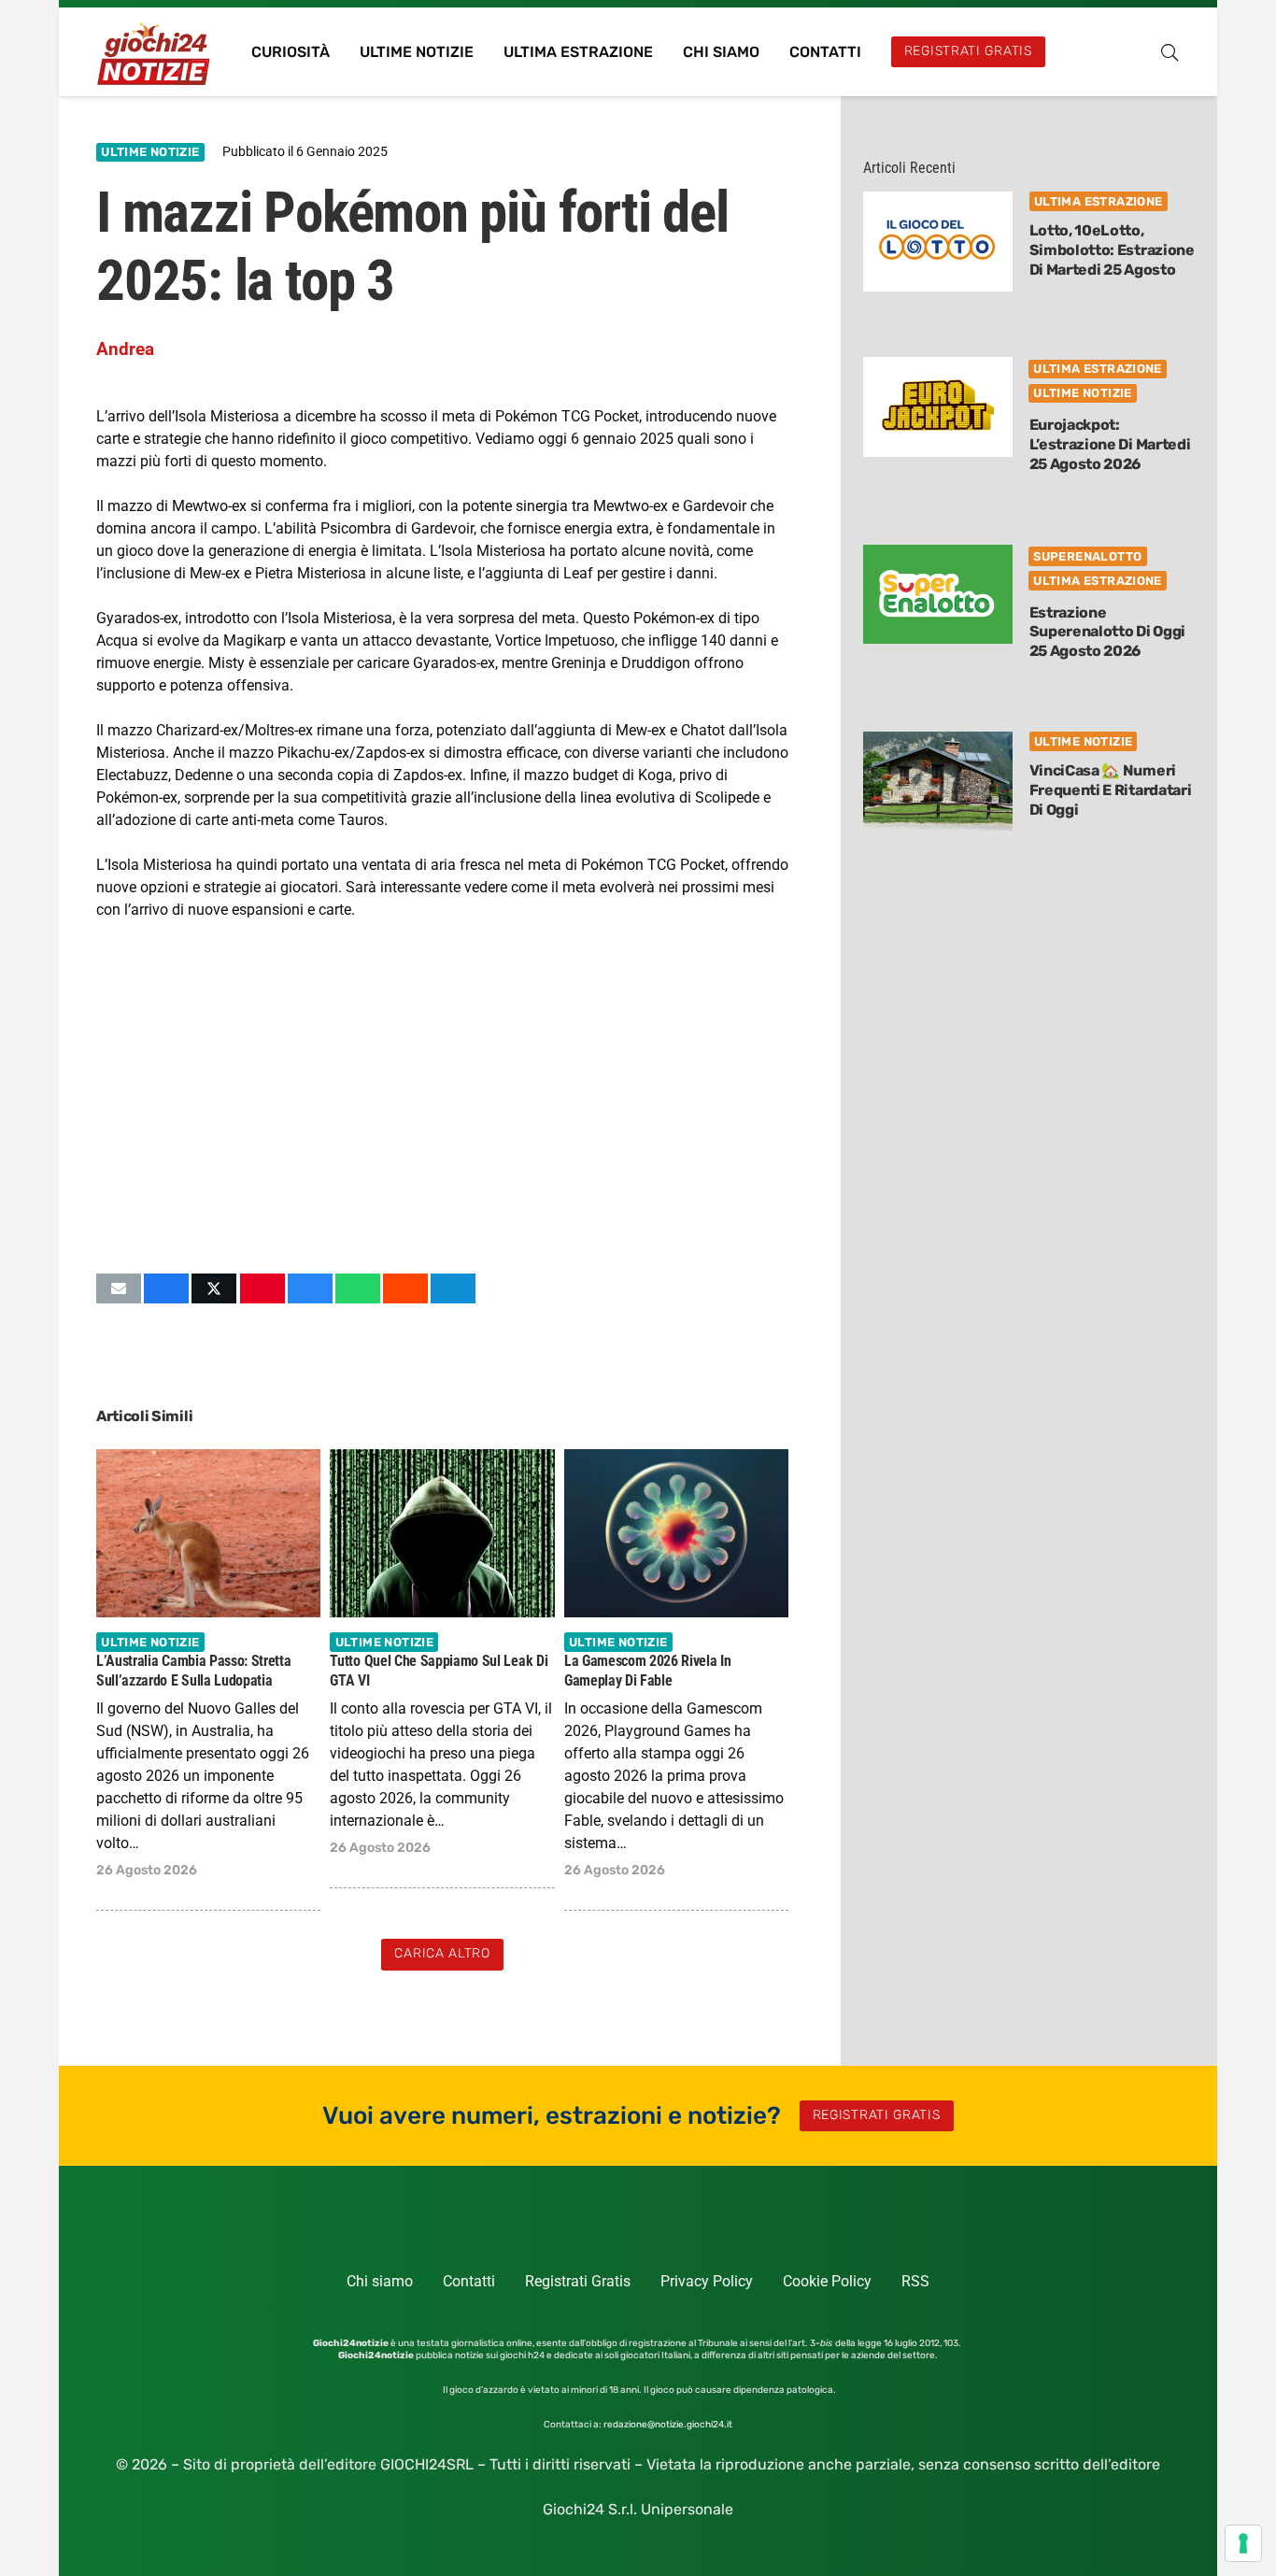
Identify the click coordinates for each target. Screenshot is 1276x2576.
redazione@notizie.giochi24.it (668, 2425)
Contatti (469, 2281)
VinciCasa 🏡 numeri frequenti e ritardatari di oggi (1111, 790)
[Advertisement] (442, 1097)
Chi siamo (380, 2281)
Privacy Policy (707, 2281)
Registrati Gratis (578, 2281)
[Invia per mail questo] (119, 1288)
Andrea (125, 349)
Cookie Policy (827, 2281)
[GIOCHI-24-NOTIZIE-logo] (156, 52)
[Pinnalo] (262, 1288)
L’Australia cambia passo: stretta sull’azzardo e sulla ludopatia (193, 1670)
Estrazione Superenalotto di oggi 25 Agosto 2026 (1107, 632)
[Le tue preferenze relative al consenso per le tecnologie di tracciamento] (1243, 2543)
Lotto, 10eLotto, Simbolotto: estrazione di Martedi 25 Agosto (1112, 250)
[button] (1170, 52)
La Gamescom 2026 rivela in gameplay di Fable (648, 1670)
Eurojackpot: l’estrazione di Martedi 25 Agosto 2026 (1110, 444)
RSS (915, 2281)
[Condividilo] (166, 1288)
